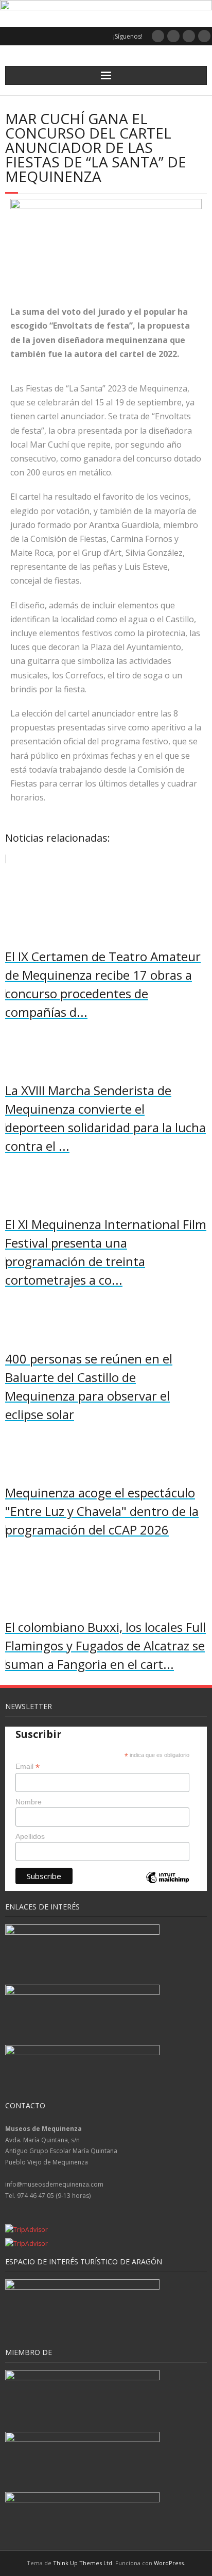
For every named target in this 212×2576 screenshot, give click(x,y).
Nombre (29, 1802)
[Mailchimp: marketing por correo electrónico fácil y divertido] (167, 1886)
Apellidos (30, 1836)
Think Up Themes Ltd (83, 2563)
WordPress (169, 2563)
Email (28, 1767)
